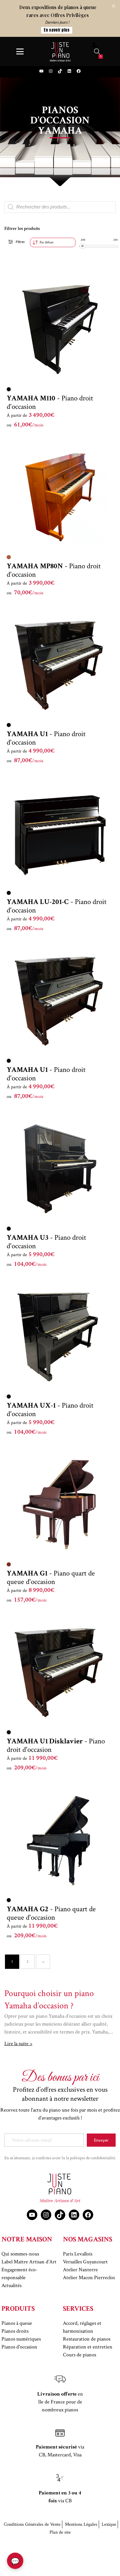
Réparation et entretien (88, 2347)
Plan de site (60, 2532)
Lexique (109, 2524)
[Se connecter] (94, 45)
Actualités (12, 2285)
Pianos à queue (17, 2323)
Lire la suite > (18, 2044)
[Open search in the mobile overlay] (97, 51)
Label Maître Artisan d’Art (29, 2262)
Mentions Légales (81, 2524)
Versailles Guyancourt (85, 2262)
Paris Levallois (78, 2254)
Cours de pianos (80, 2355)
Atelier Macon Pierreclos (89, 2278)
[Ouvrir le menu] (20, 51)
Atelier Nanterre (80, 2270)
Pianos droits (15, 2331)
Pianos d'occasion (19, 2347)
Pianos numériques (21, 2339)
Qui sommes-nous (20, 2254)
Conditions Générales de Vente (32, 2524)
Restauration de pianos (87, 2339)
